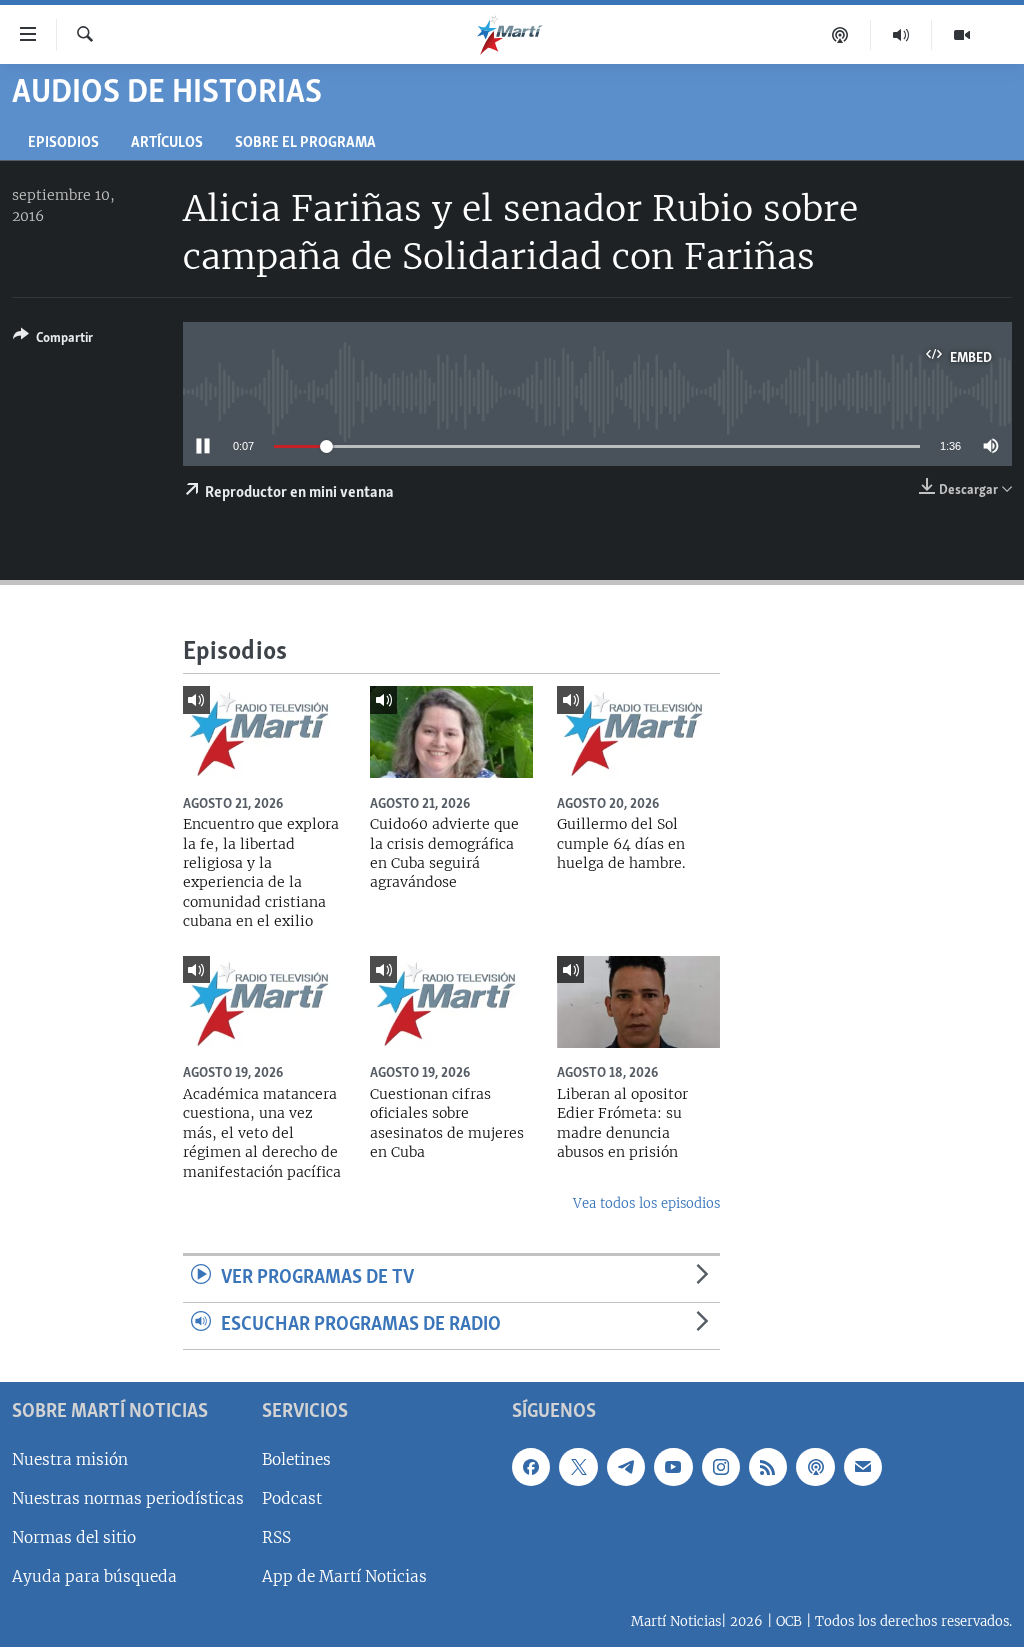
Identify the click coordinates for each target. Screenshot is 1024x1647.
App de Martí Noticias (344, 1576)
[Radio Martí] (901, 35)
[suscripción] (863, 1467)
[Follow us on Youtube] (673, 1467)
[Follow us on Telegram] (626, 1467)
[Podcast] (840, 35)
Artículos (167, 143)
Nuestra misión (70, 1459)
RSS (276, 1537)
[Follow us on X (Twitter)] (578, 1467)
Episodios (63, 143)
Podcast (292, 1498)
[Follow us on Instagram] (721, 1467)
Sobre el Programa (305, 143)
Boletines (296, 1459)
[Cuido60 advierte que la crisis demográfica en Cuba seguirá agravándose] (451, 732)
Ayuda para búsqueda (94, 1576)
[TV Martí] (962, 35)
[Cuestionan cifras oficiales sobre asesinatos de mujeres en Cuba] (451, 1002)
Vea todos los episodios (646, 1203)
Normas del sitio (74, 1537)
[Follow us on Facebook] (531, 1467)
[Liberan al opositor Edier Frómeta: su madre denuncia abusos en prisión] (638, 1002)
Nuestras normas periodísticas (128, 1498)
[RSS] (768, 1467)
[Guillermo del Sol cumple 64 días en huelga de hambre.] (638, 732)
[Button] (53, 341)
